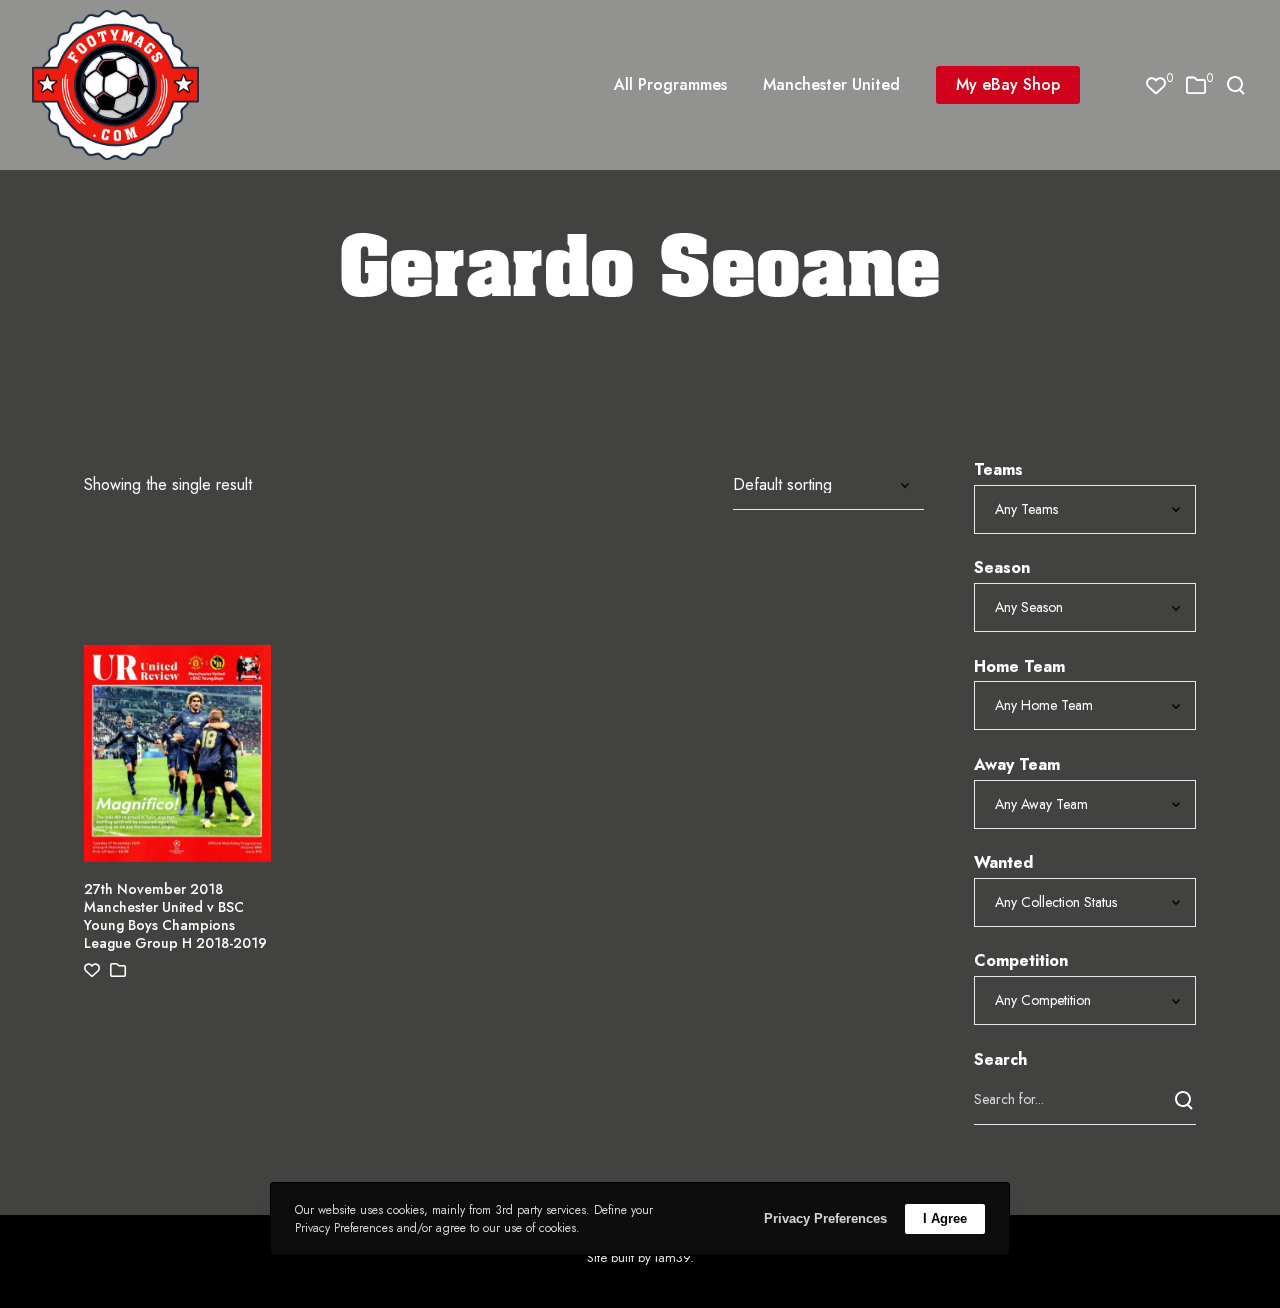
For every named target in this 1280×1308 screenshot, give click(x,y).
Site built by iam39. (640, 1257)
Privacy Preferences (825, 1218)
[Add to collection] (118, 970)
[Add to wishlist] (92, 970)
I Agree (945, 1218)
